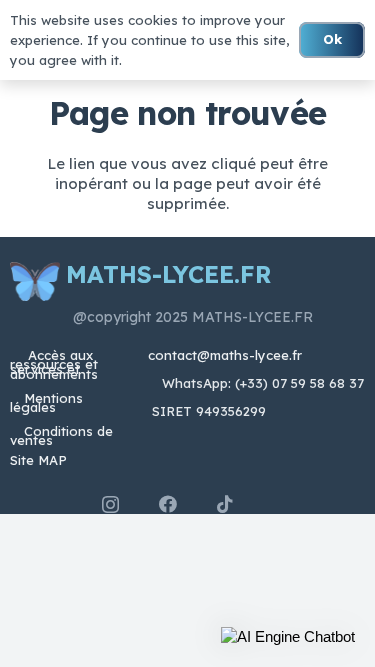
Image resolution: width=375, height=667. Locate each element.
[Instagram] (110, 505)
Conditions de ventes (61, 435)
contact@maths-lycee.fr (223, 355)
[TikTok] (225, 504)
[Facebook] (168, 504)
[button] (288, 637)
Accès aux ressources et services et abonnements (54, 364)
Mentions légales (46, 402)
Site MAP (38, 460)
